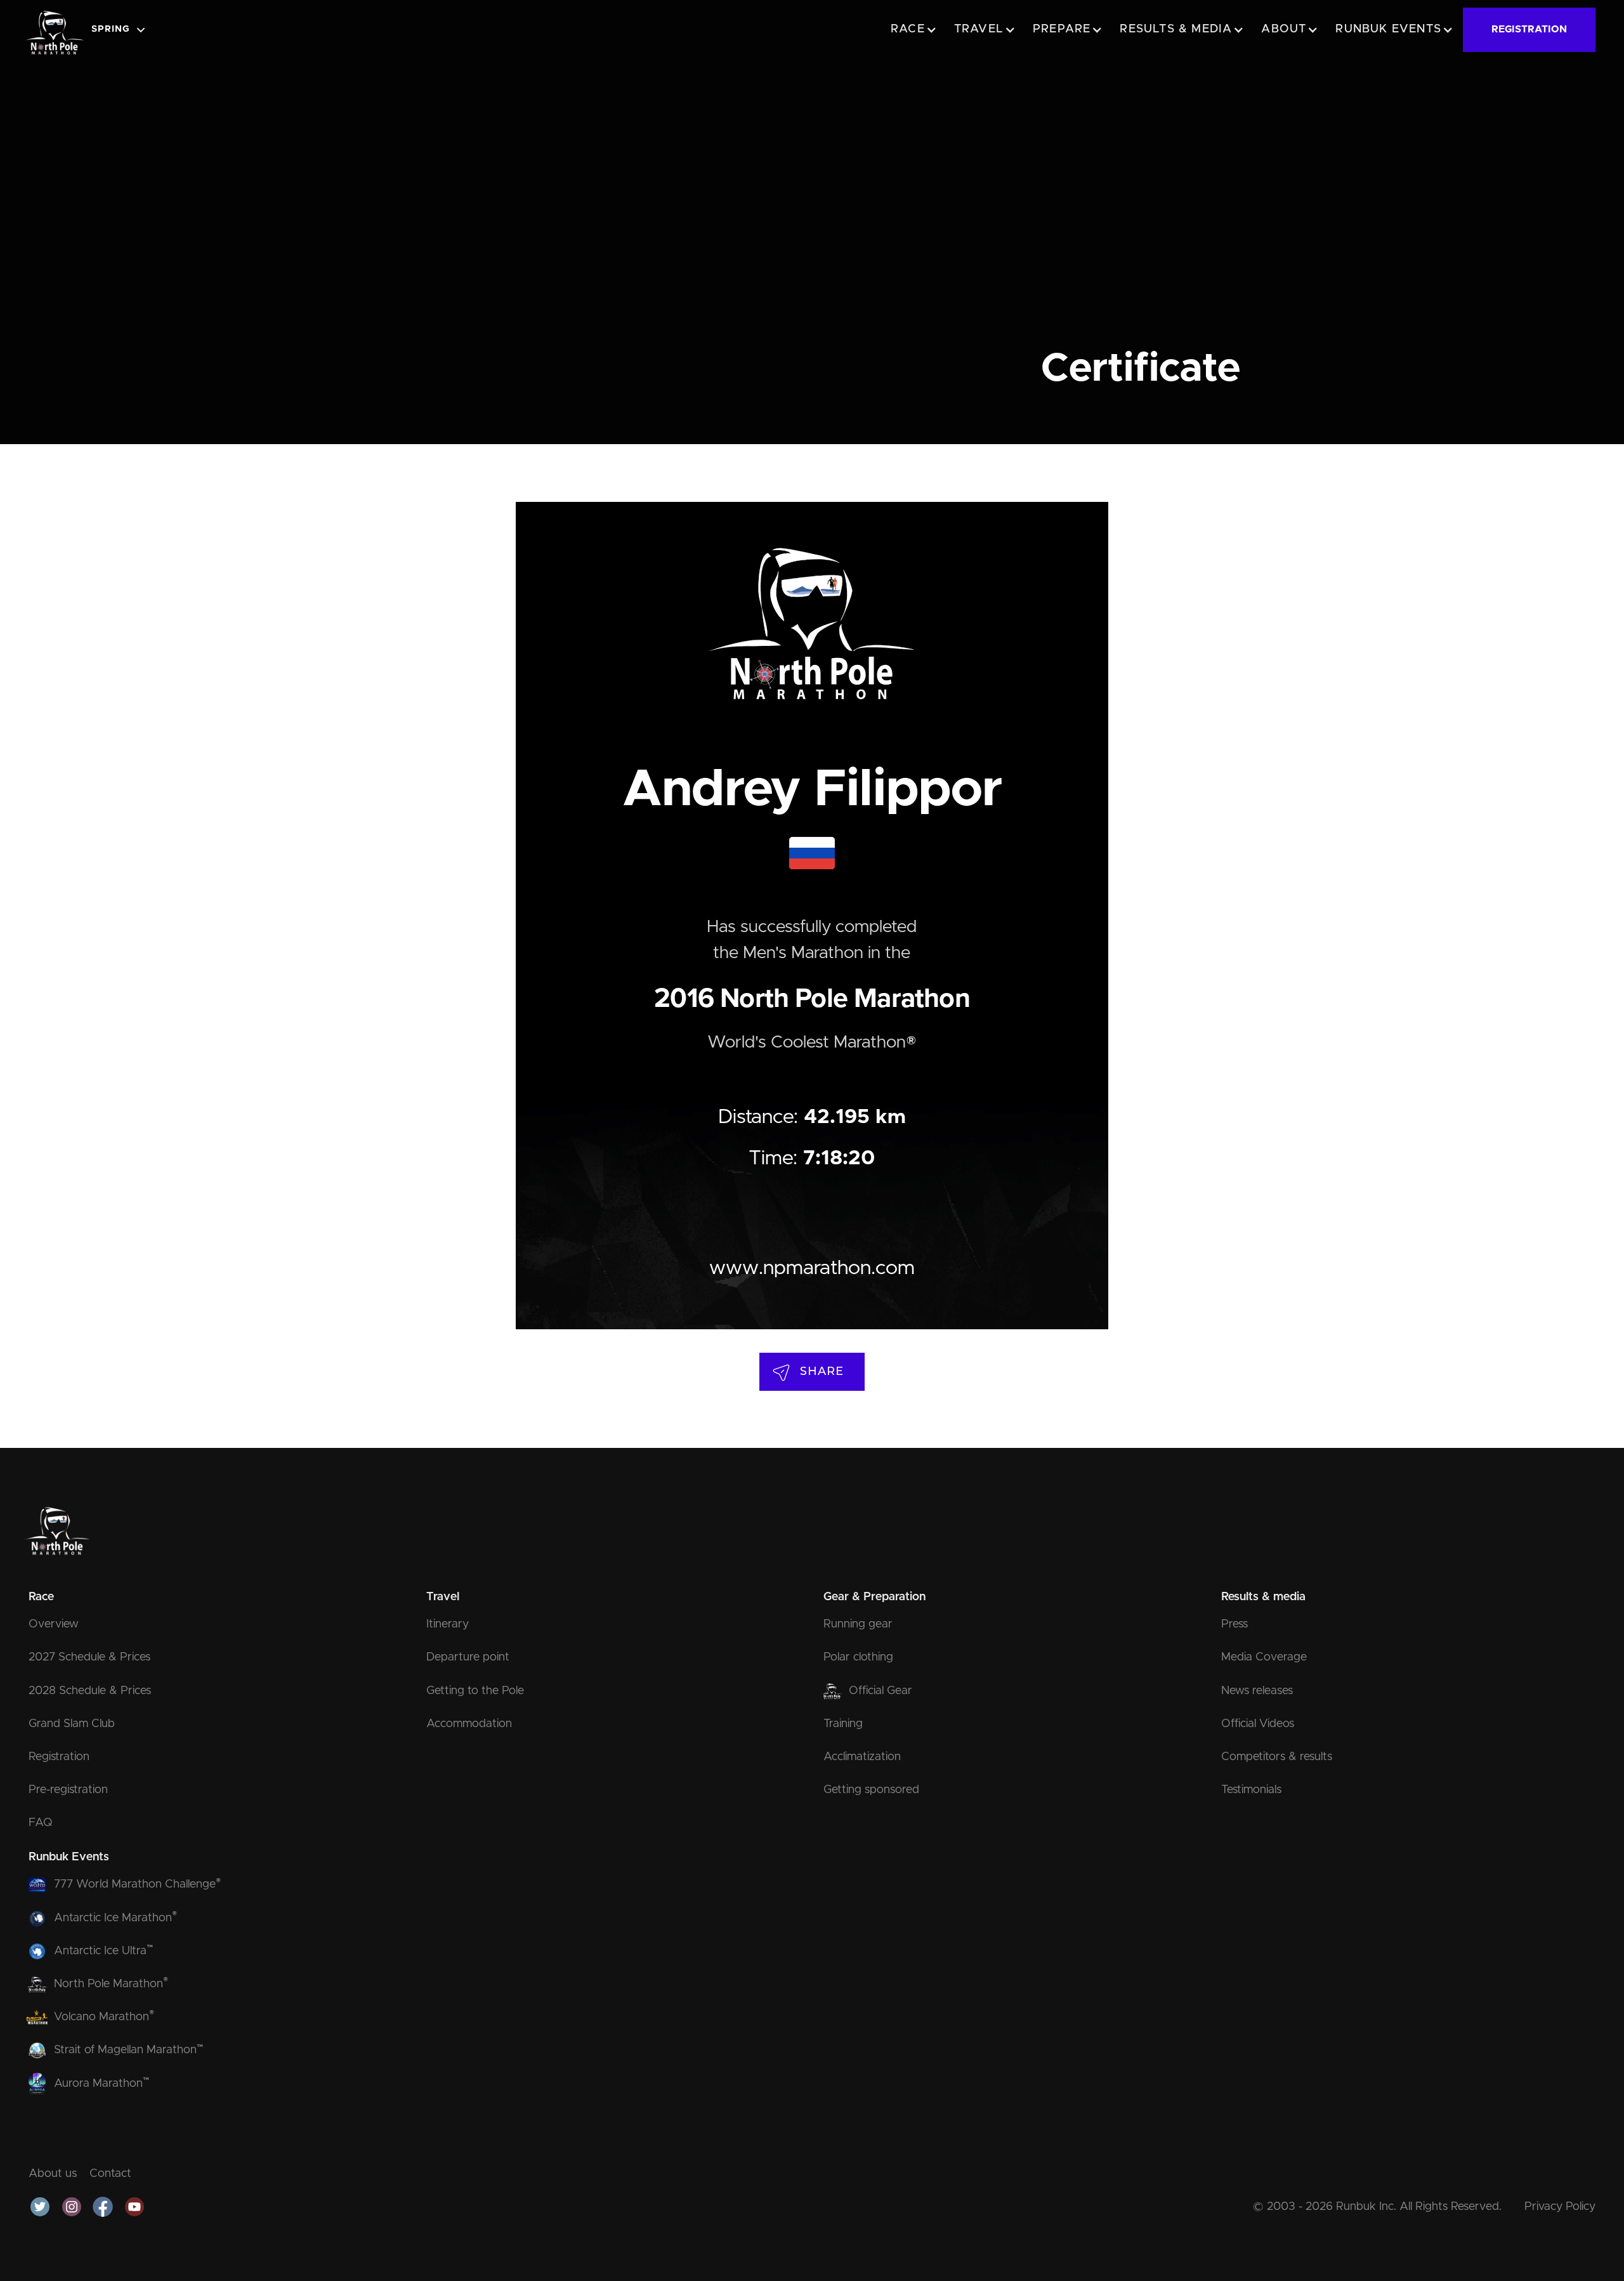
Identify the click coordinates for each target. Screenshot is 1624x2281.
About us (53, 2174)
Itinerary (448, 1624)
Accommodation (469, 1724)
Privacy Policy (1560, 2207)
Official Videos (1258, 1724)
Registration (59, 1757)
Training (843, 1724)
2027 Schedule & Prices (89, 1657)
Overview (54, 1624)
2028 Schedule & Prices (90, 1691)
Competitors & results (1277, 1757)
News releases (1257, 1691)
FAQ (41, 1823)
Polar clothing (858, 1657)
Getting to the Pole (475, 1691)
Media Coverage (1264, 1657)
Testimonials (1251, 1790)
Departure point (468, 1657)
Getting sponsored (871, 1790)
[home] (54, 30)
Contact (110, 2174)
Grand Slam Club (72, 1724)
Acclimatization (862, 1757)
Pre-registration (68, 1790)
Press (1234, 1624)
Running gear (858, 1624)
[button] (122, 30)
